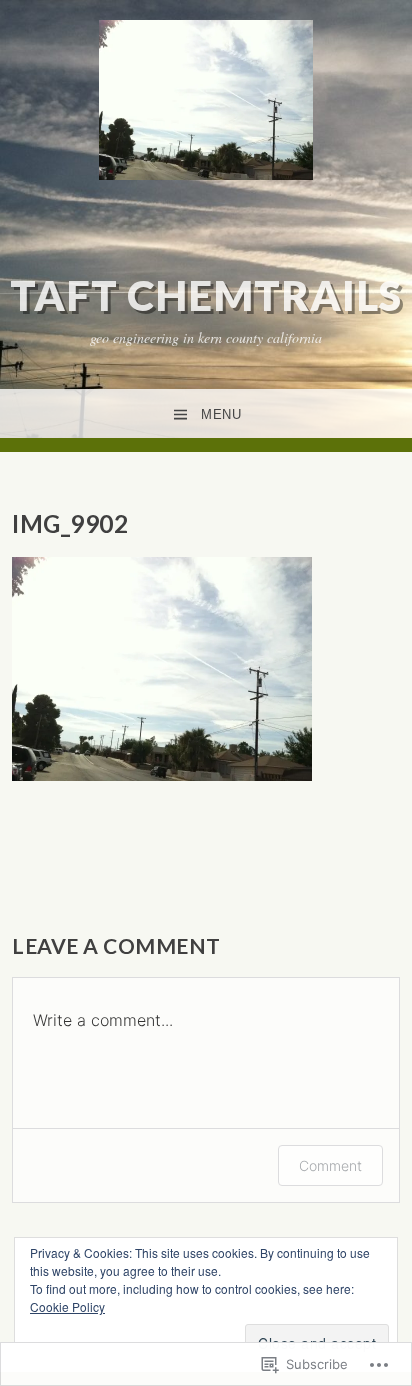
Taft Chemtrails (206, 295)
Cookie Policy (67, 1306)
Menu (221, 414)
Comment (330, 1165)
